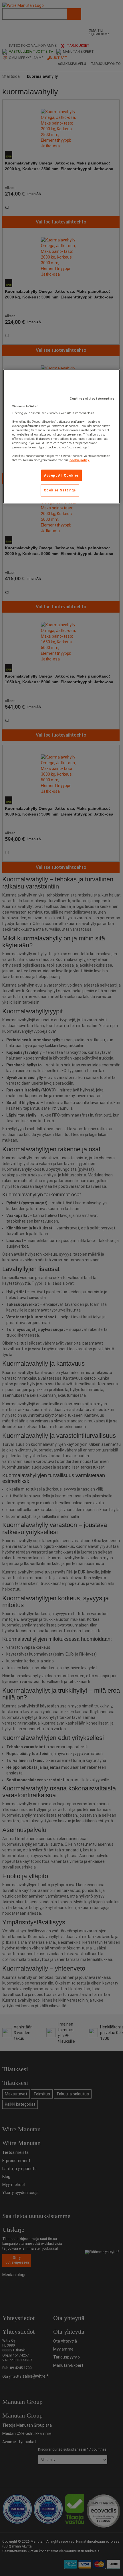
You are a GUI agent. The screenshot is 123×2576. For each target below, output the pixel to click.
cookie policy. (80, 460)
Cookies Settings (60, 490)
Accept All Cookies (61, 475)
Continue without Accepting (92, 398)
